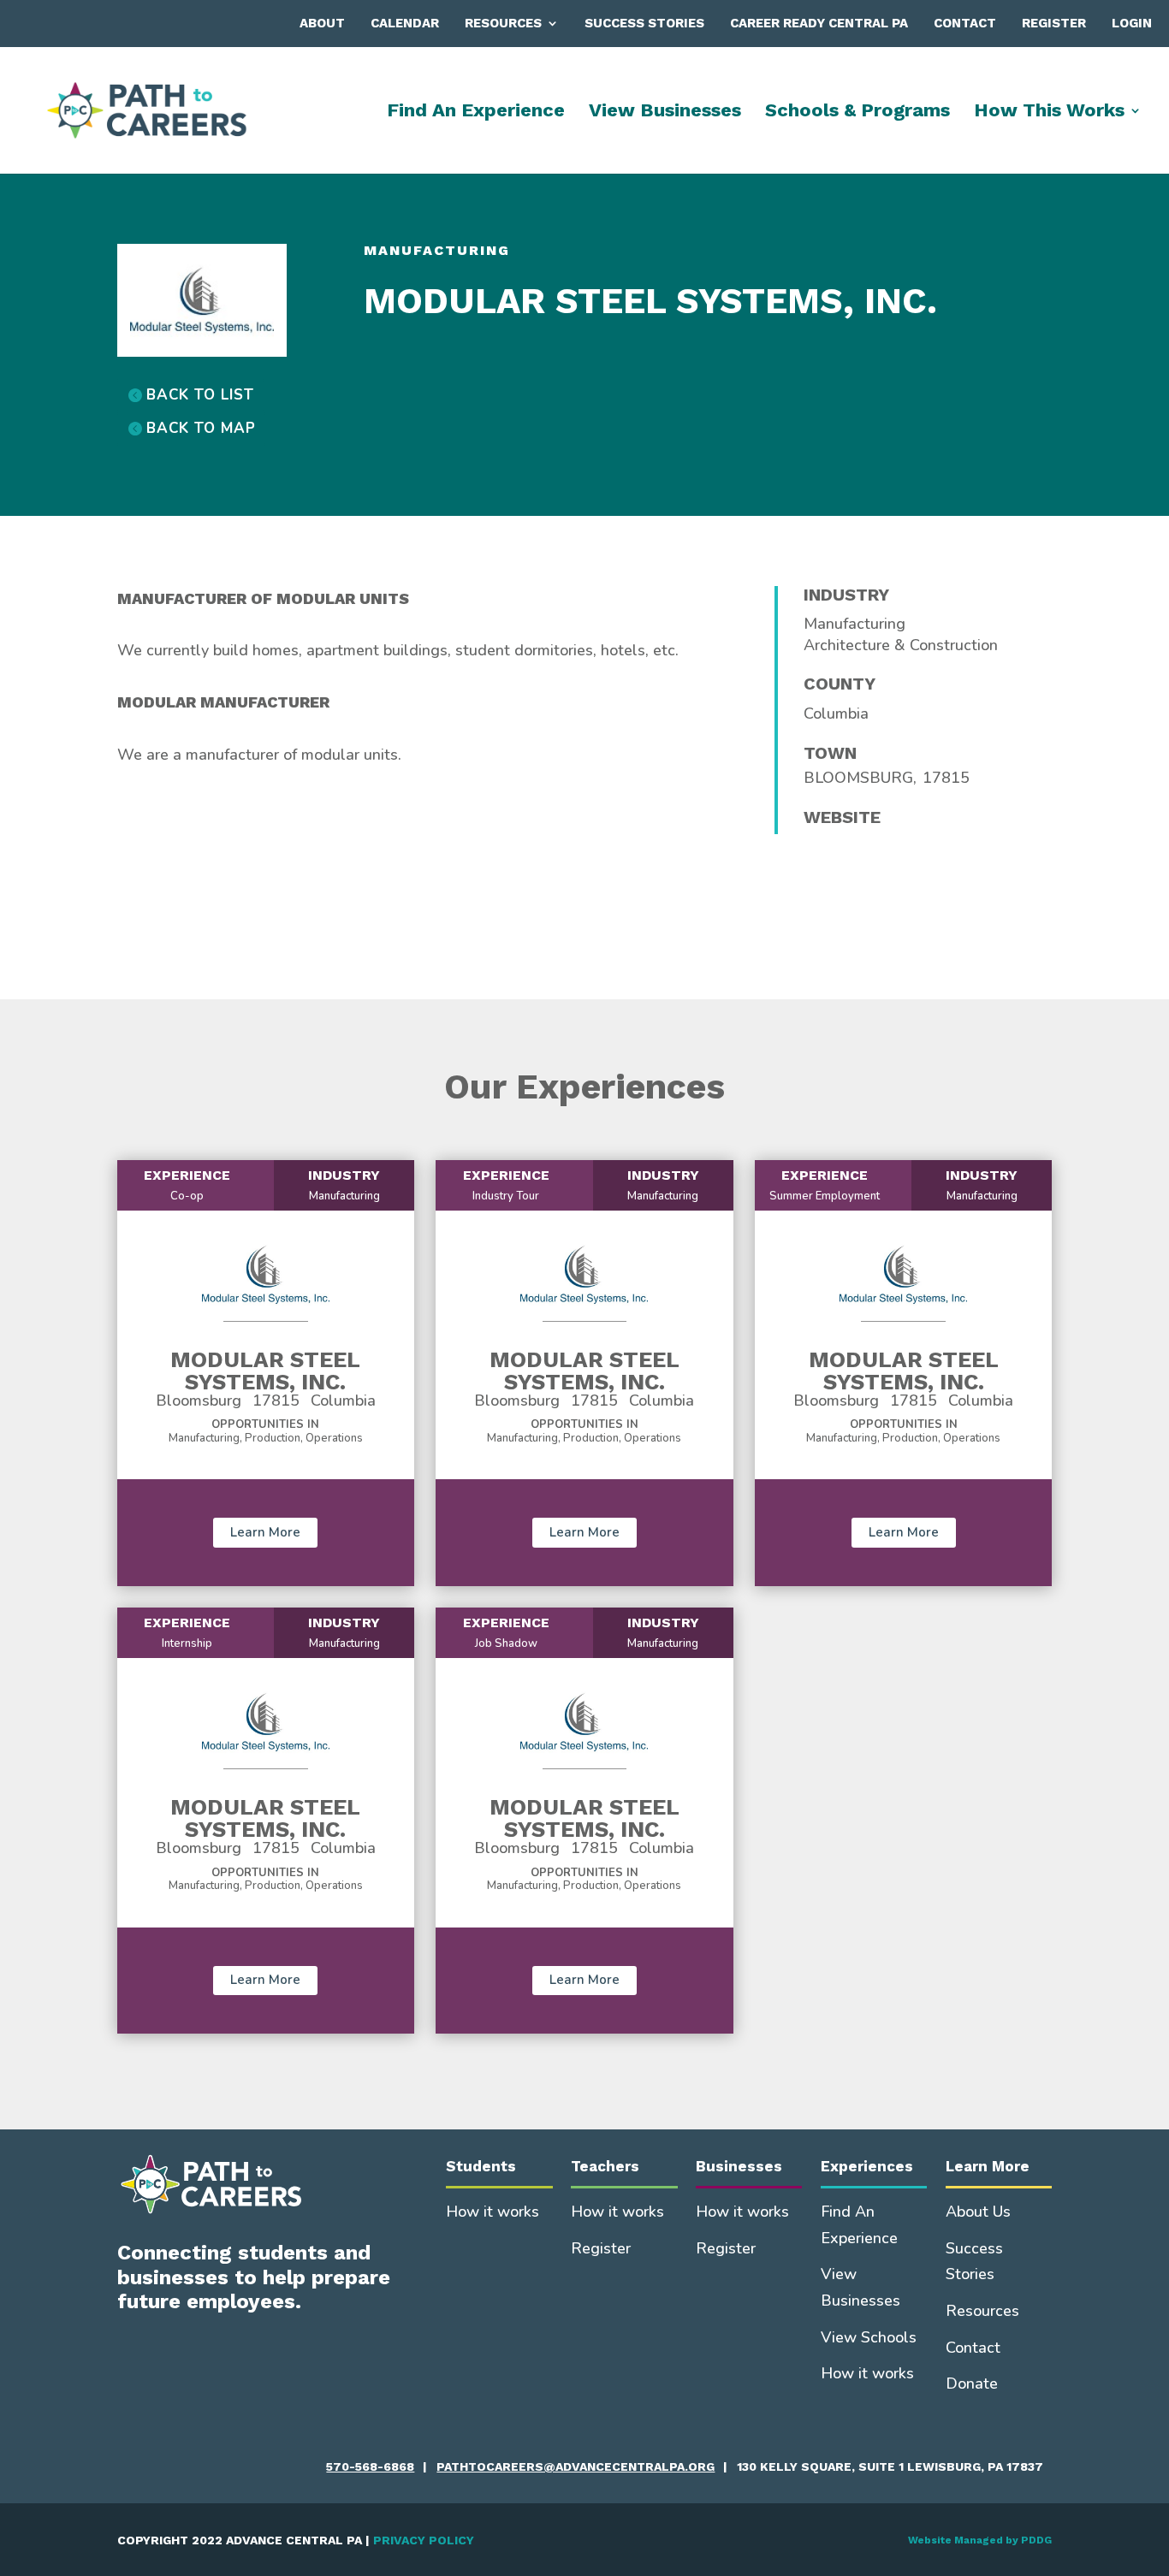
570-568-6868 (370, 2466)
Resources (503, 23)
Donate (972, 2384)
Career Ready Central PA (819, 23)
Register (1054, 23)
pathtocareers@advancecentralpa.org (576, 2466)
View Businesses (665, 113)
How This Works (1049, 113)
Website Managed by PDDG (980, 2540)
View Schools (869, 2337)
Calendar (405, 23)
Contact (965, 23)
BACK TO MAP (201, 428)
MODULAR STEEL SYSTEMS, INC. (265, 1371)
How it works (493, 2212)
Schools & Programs (857, 113)
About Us (978, 2212)
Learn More (265, 1532)
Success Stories (644, 23)
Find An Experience (476, 113)
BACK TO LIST (200, 395)
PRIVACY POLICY (424, 2540)
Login (1132, 23)
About (322, 23)
